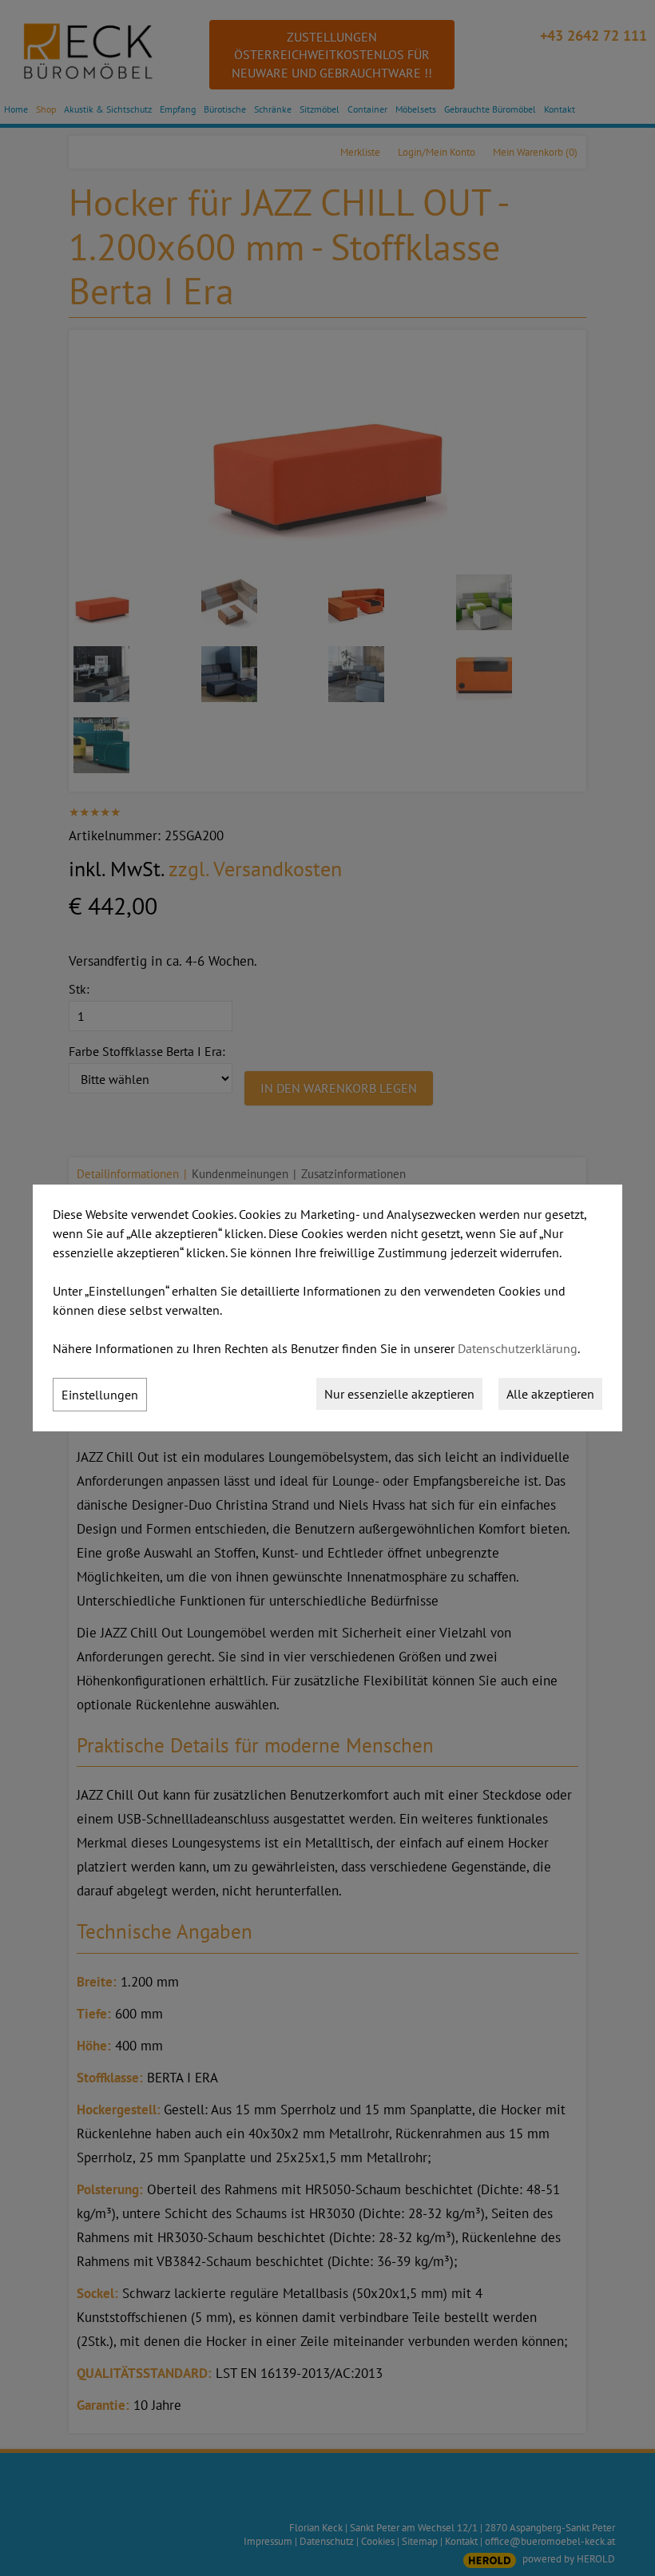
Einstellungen (100, 1395)
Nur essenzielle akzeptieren (399, 1394)
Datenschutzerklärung (518, 1348)
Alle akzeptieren (550, 1394)
